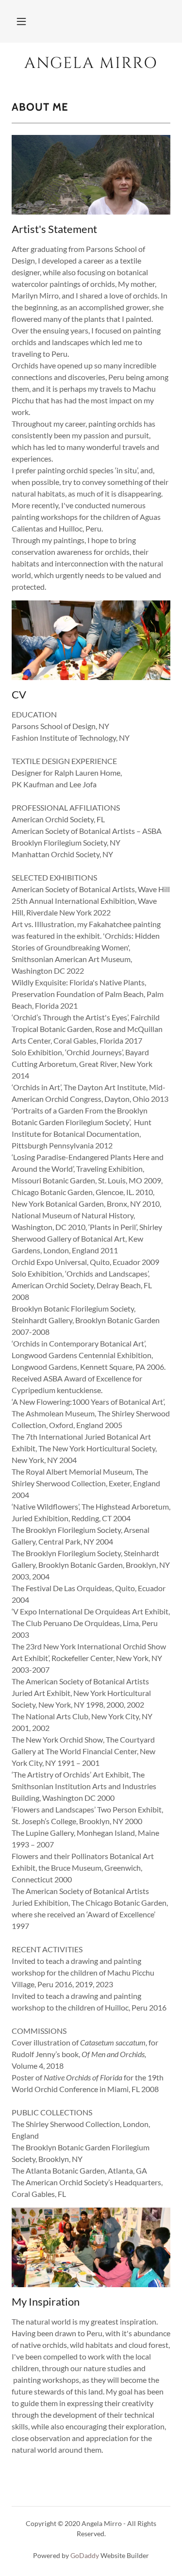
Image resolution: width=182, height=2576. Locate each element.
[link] (91, 64)
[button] (21, 21)
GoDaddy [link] (85, 2555)
